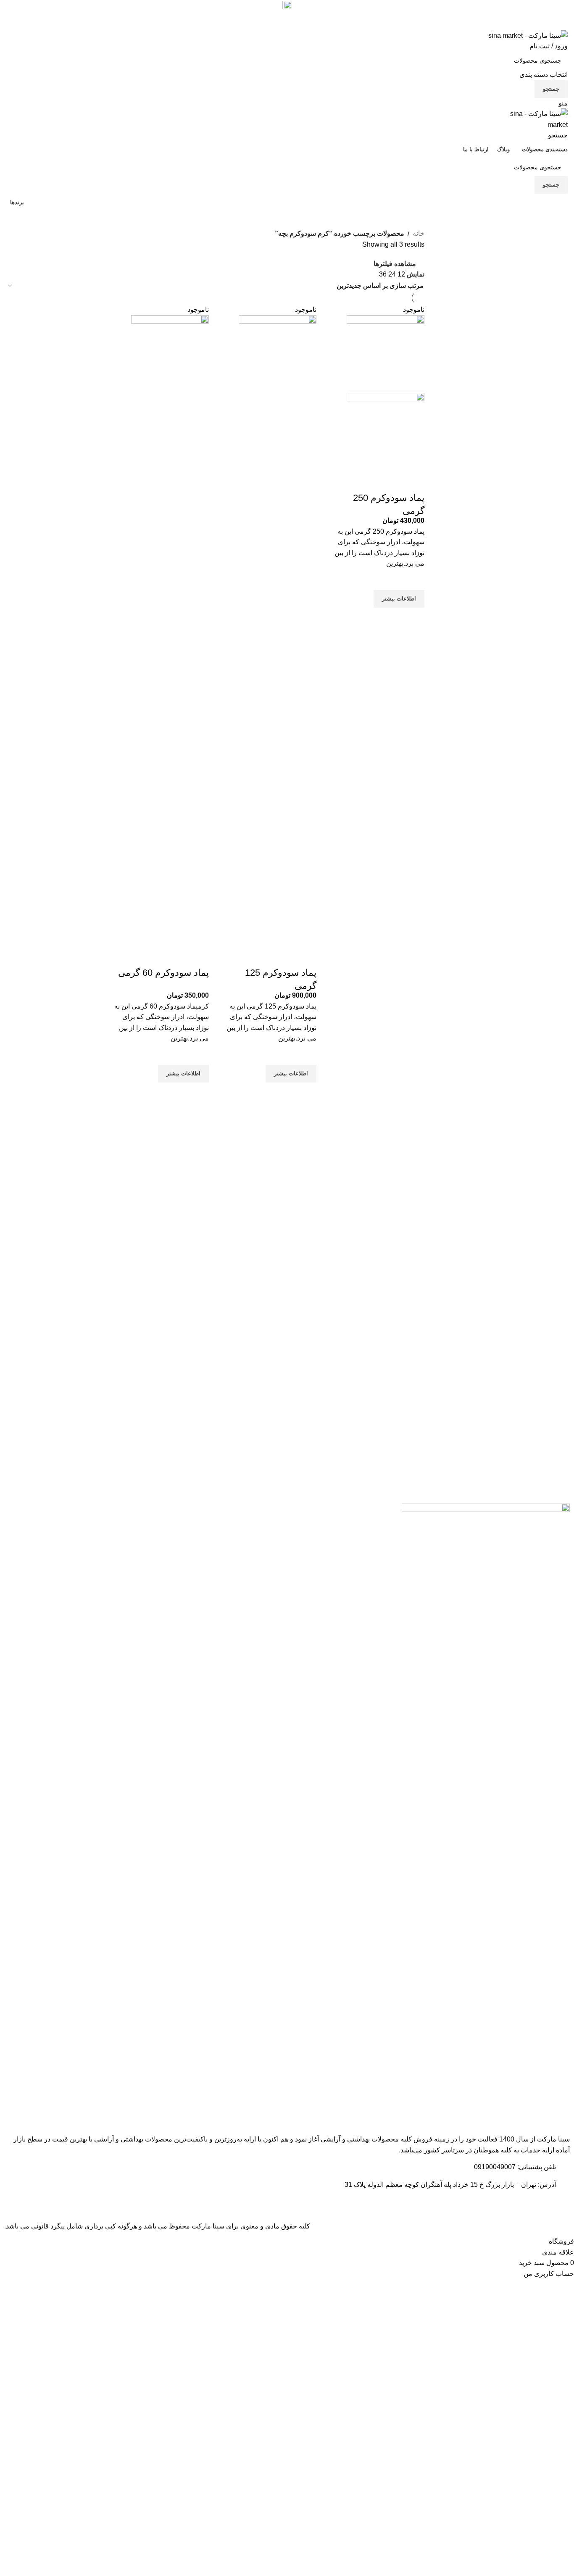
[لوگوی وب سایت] (528, 35)
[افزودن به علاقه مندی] (414, 579)
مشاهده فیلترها (395, 264)
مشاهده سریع (414, 618)
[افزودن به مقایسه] (414, 481)
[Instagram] (545, 2203)
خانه (419, 233)
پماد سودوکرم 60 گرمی (163, 973)
